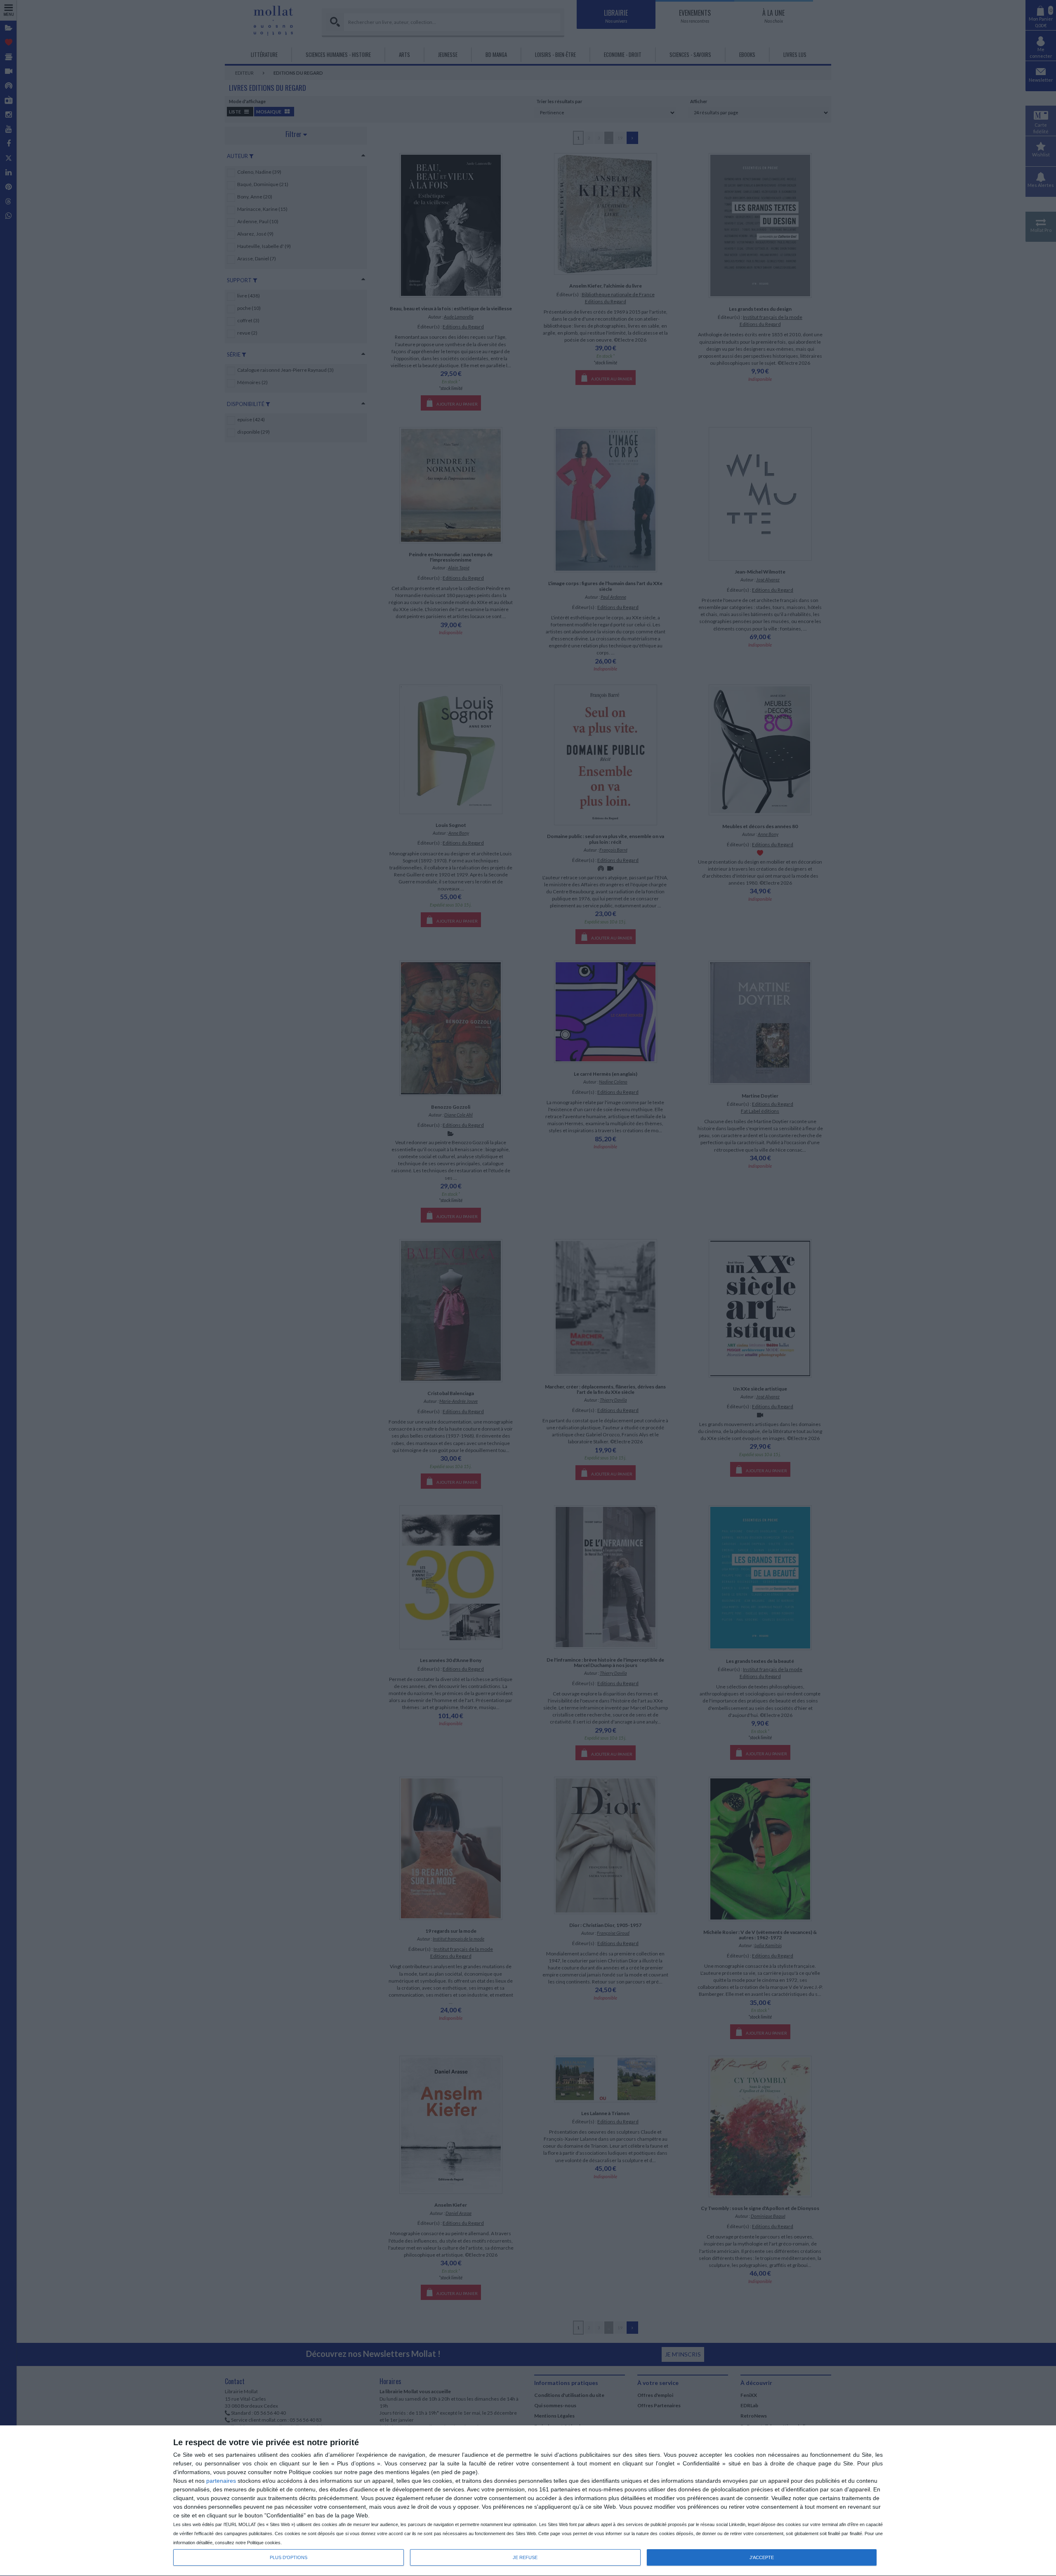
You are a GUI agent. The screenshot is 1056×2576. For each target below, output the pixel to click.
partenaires (221, 2481)
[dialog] (528, 2501)
